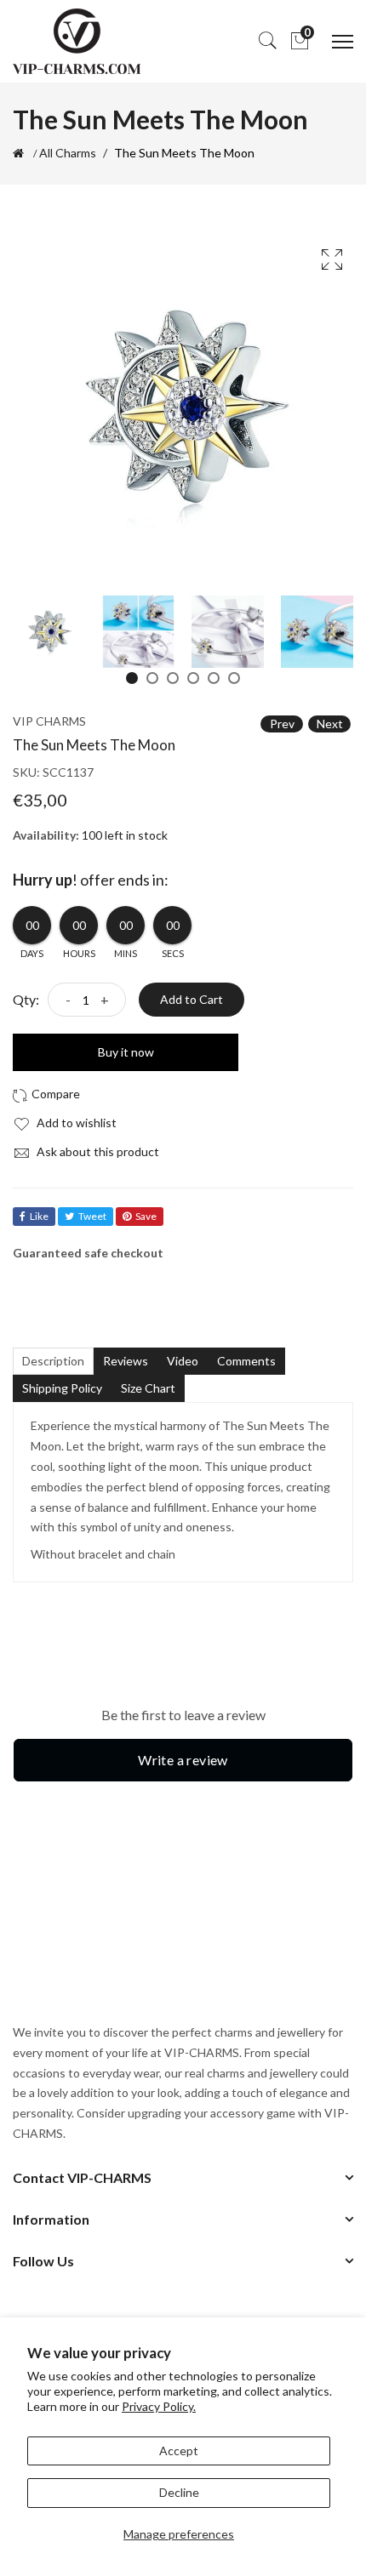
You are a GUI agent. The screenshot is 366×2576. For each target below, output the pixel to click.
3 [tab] (173, 678)
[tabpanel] (49, 632)
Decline (179, 2492)
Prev (282, 724)
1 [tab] (132, 678)
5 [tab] (214, 678)
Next (330, 724)
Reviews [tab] (126, 1361)
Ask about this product (97, 1151)
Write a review (183, 1760)
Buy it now (126, 1052)
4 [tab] (193, 678)
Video (183, 1361)
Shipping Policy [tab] (62, 1388)
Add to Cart (192, 999)
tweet (92, 1216)
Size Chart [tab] (148, 1388)
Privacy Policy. (159, 2406)
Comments (246, 1361)
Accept (179, 2451)
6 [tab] (234, 678)
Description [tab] (53, 1361)
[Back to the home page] (18, 153)
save (146, 1216)
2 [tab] (152, 678)
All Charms (68, 153)
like (39, 1216)
